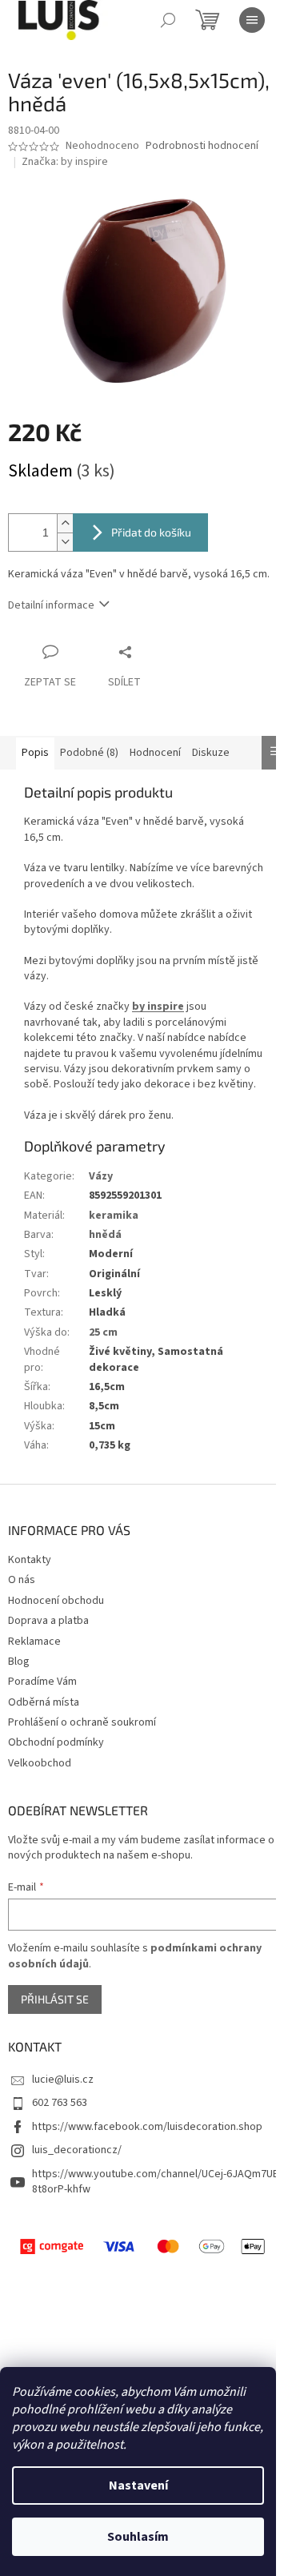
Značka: (65, 162)
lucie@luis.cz (63, 2080)
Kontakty (30, 1560)
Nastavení (138, 2486)
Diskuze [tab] (211, 753)
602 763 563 (60, 2103)
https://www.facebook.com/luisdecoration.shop (147, 2127)
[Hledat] (168, 20)
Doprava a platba (48, 1621)
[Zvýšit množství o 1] (65, 523)
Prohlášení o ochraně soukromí (82, 1722)
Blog (19, 1662)
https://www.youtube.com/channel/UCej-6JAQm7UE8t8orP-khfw (155, 2182)
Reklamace (34, 1642)
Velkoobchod (40, 1763)
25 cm (103, 1332)
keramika (114, 1216)
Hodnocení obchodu (56, 1601)
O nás (22, 1580)
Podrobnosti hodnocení (202, 146)
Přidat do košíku (151, 532)
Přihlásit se (55, 1999)
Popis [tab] (35, 753)
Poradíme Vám (42, 1682)
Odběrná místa (44, 1702)
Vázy (101, 1176)
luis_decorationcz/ (77, 2150)
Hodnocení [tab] (155, 753)
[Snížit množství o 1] (65, 542)
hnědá (105, 1235)
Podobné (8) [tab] (89, 753)
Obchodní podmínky (56, 1742)
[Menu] (252, 20)
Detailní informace (51, 605)
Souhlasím (138, 2537)
